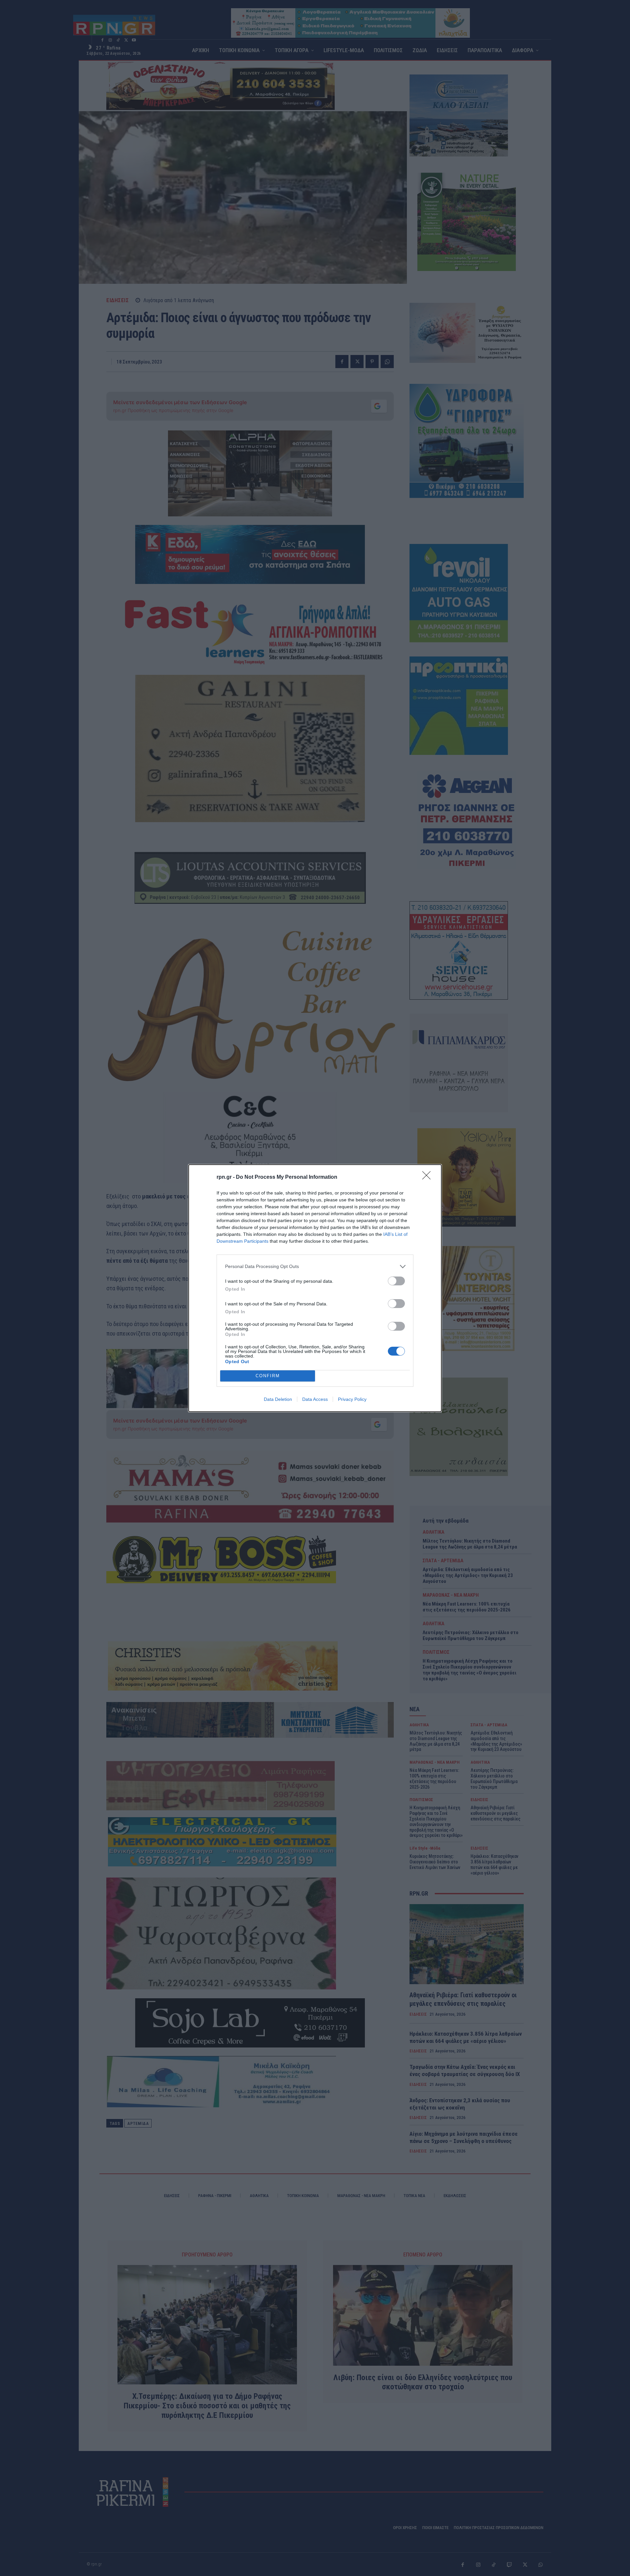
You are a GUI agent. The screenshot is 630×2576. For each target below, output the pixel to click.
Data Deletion (278, 1399)
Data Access (315, 1399)
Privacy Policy (352, 1399)
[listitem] (315, 1267)
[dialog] (315, 1288)
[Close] (429, 1177)
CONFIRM (268, 1376)
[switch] (396, 1281)
